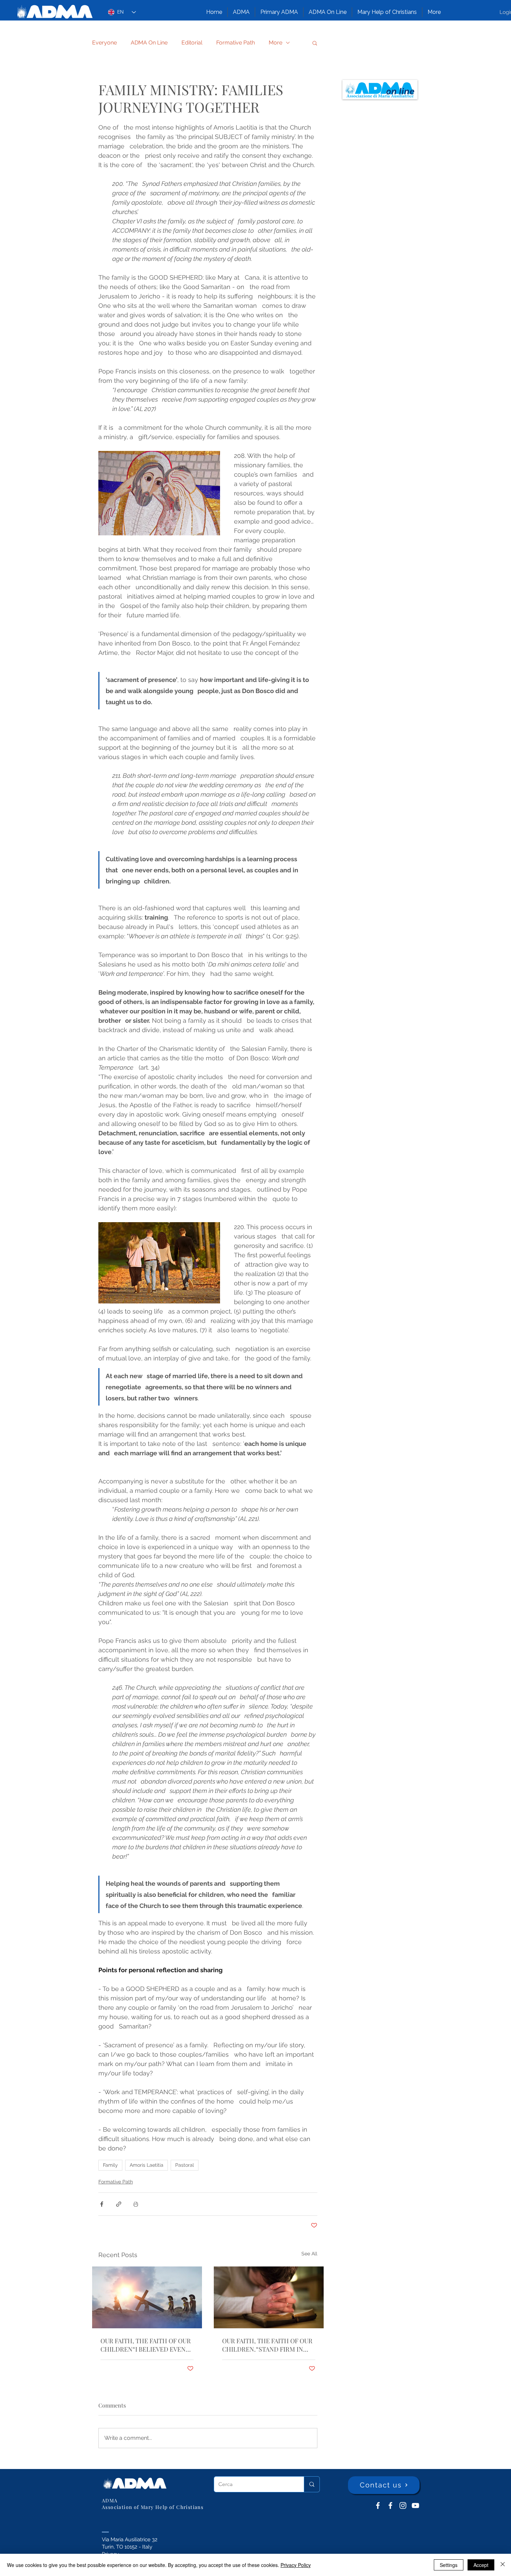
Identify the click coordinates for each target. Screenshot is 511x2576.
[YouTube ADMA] (415, 2505)
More (275, 43)
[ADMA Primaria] (390, 2505)
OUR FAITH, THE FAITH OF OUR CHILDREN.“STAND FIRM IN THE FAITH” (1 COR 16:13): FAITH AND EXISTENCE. (267, 2345)
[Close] (503, 2565)
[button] (241, 12)
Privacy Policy (296, 2565)
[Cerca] (312, 2484)
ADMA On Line (149, 43)
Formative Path (236, 43)
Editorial (192, 43)
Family (110, 2165)
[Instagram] (403, 2505)
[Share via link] (119, 2204)
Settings (449, 2565)
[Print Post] (136, 2204)
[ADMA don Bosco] (378, 2505)
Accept (481, 2565)
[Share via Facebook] (102, 2204)
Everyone (104, 43)
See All (309, 2254)
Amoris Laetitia (147, 2165)
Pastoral (185, 2165)
